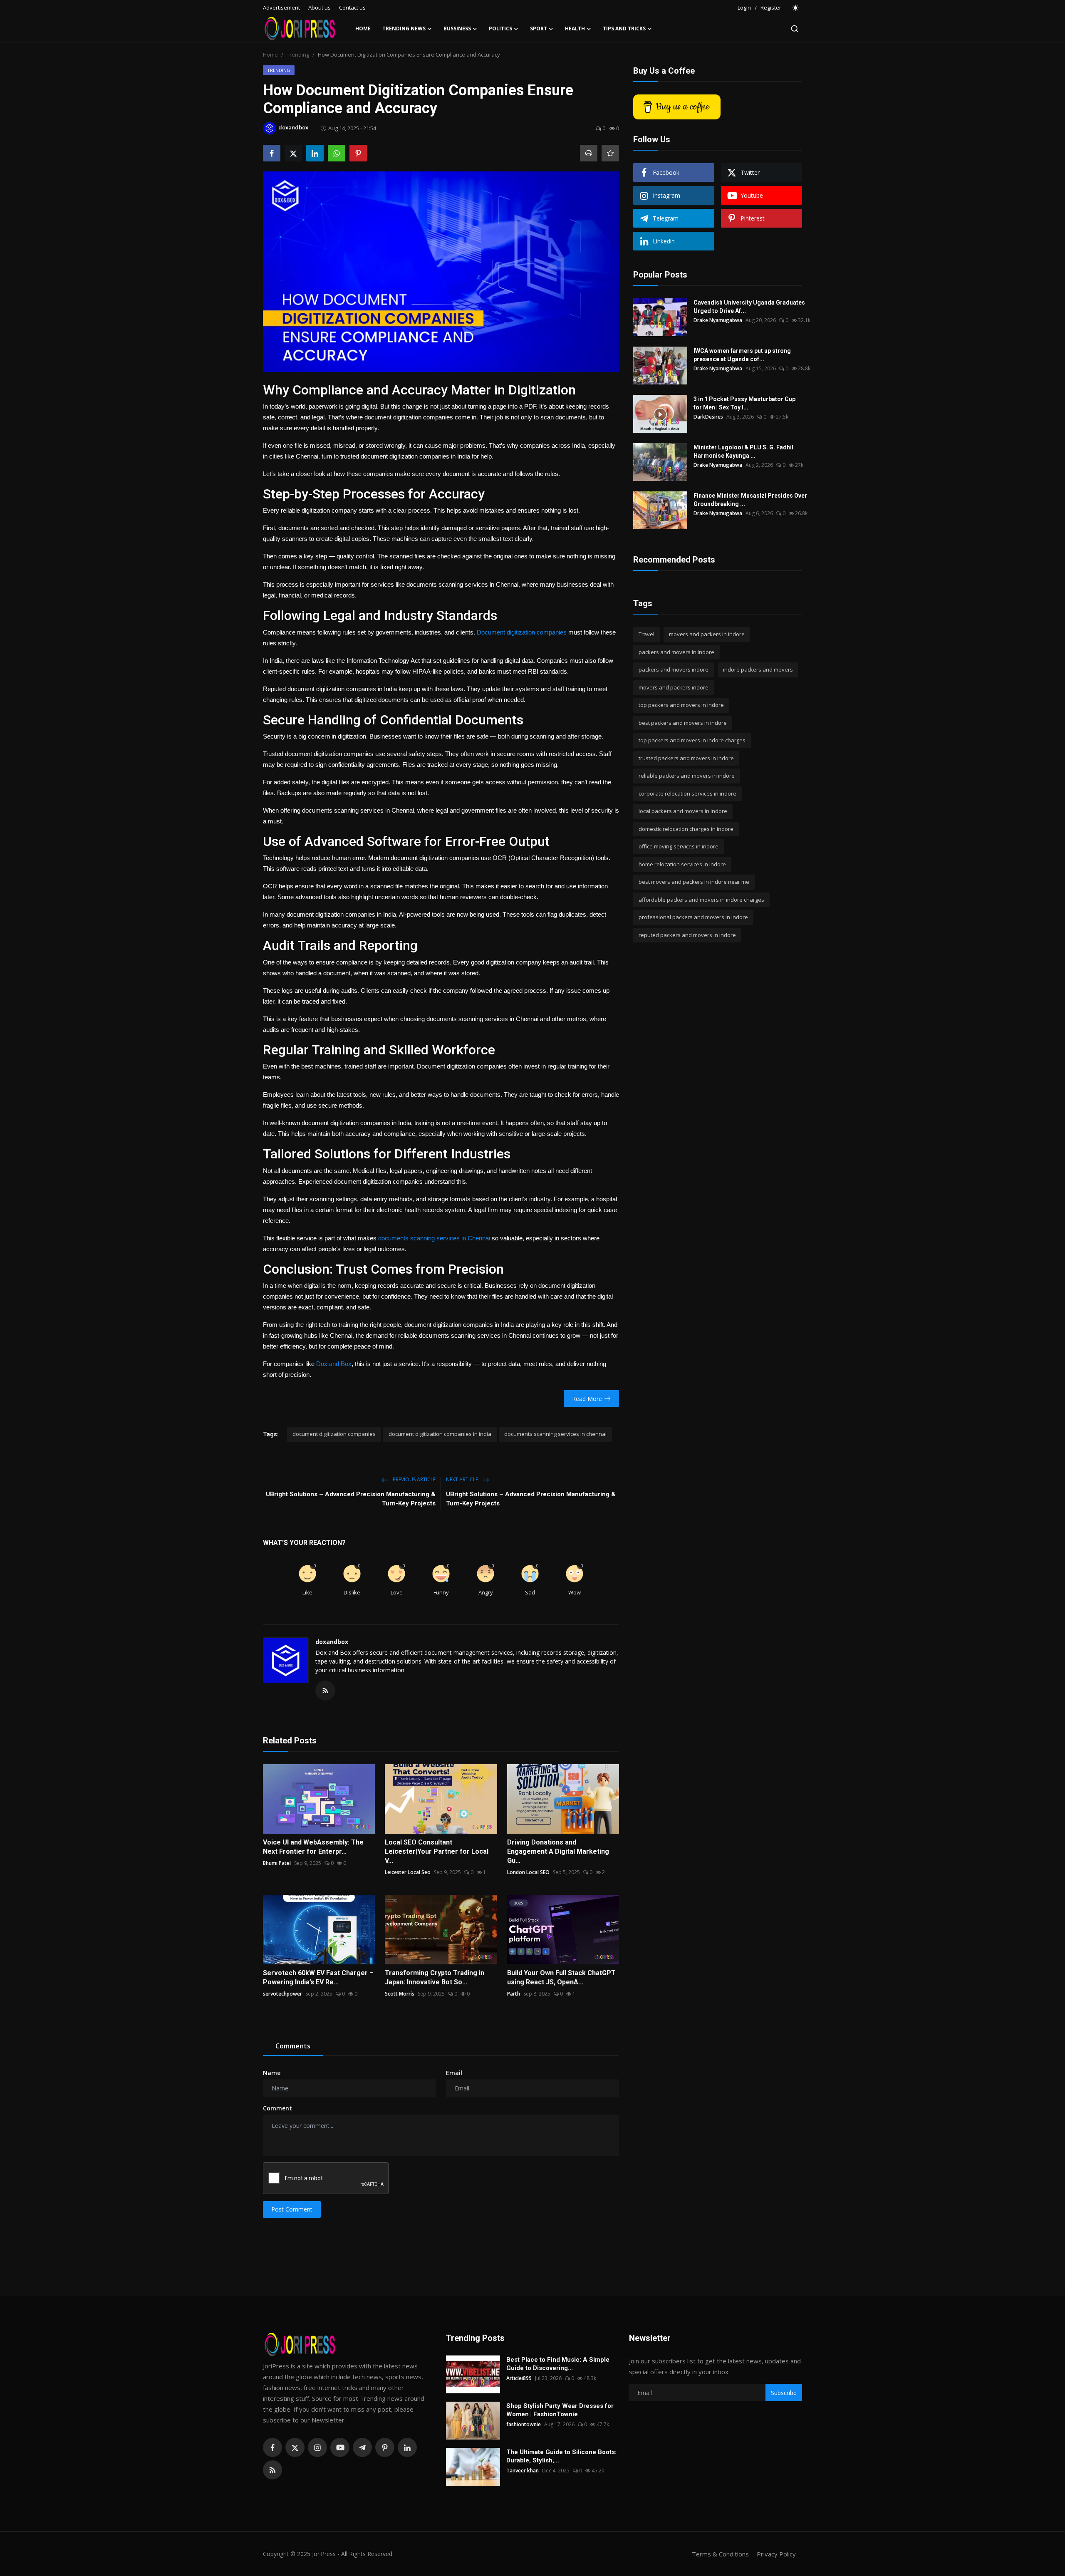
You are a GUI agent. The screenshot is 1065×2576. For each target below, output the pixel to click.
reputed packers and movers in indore (687, 935)
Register (771, 7)
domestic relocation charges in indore (686, 829)
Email (454, 2073)
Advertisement (281, 7)
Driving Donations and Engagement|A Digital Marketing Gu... (558, 1851)
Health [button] (575, 29)
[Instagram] (317, 2447)
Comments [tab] (293, 2046)
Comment (277, 2108)
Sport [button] (539, 29)
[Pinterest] (385, 2447)
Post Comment (292, 2209)
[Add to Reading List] (610, 153)
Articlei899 (519, 2378)
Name (272, 2073)
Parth (514, 1994)
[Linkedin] (407, 2447)
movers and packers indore (674, 687)
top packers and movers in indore (681, 705)
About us (319, 7)
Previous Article (414, 1479)
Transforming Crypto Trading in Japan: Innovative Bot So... (435, 1977)
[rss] (272, 2470)
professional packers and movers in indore (693, 917)
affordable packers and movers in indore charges (701, 900)
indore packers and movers (758, 669)
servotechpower (282, 1994)
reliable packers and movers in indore (687, 776)
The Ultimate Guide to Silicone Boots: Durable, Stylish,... (561, 2456)
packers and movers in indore (676, 652)
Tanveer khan (523, 2471)
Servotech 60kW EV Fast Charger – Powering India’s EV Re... (318, 1977)
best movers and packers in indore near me (694, 882)
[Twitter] (295, 2447)
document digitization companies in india (440, 1434)
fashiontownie (524, 2424)
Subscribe (784, 2393)
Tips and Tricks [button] (624, 29)
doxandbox (332, 1642)
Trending (298, 55)
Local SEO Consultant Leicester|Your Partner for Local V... (437, 1851)
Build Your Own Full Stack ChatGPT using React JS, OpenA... (561, 1977)
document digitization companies (334, 1434)
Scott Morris (400, 1994)
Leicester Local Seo (408, 1872)
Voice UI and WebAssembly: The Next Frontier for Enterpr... (313, 1847)
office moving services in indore (679, 846)
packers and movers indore (674, 669)
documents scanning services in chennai (555, 1434)
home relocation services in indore (682, 864)
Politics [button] (500, 29)
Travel (646, 634)
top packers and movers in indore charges (692, 740)
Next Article (463, 1479)
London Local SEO (528, 1872)
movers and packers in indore (707, 634)
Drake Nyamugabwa (718, 320)
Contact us (352, 7)
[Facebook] (272, 2447)
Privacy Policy (776, 2554)
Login (744, 7)
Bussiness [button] (457, 29)
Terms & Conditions (720, 2554)
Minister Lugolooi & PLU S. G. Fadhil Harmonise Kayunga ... (743, 451)
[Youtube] (340, 2447)
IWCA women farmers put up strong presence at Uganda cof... (742, 355)
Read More (587, 1399)
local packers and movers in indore (683, 811)
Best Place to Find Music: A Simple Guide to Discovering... (558, 2364)
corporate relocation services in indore (687, 793)
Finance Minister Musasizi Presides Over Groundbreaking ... (750, 500)
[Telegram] (362, 2447)
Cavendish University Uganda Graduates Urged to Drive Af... (749, 307)
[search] (795, 29)
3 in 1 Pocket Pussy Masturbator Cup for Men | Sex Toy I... (744, 403)
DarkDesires (708, 417)
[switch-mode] (796, 8)
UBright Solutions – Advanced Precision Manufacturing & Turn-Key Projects (351, 1499)
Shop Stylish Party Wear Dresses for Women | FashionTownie (560, 2410)
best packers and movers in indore (683, 723)
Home (363, 29)
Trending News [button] (404, 29)
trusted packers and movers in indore (686, 758)
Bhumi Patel (277, 1863)
